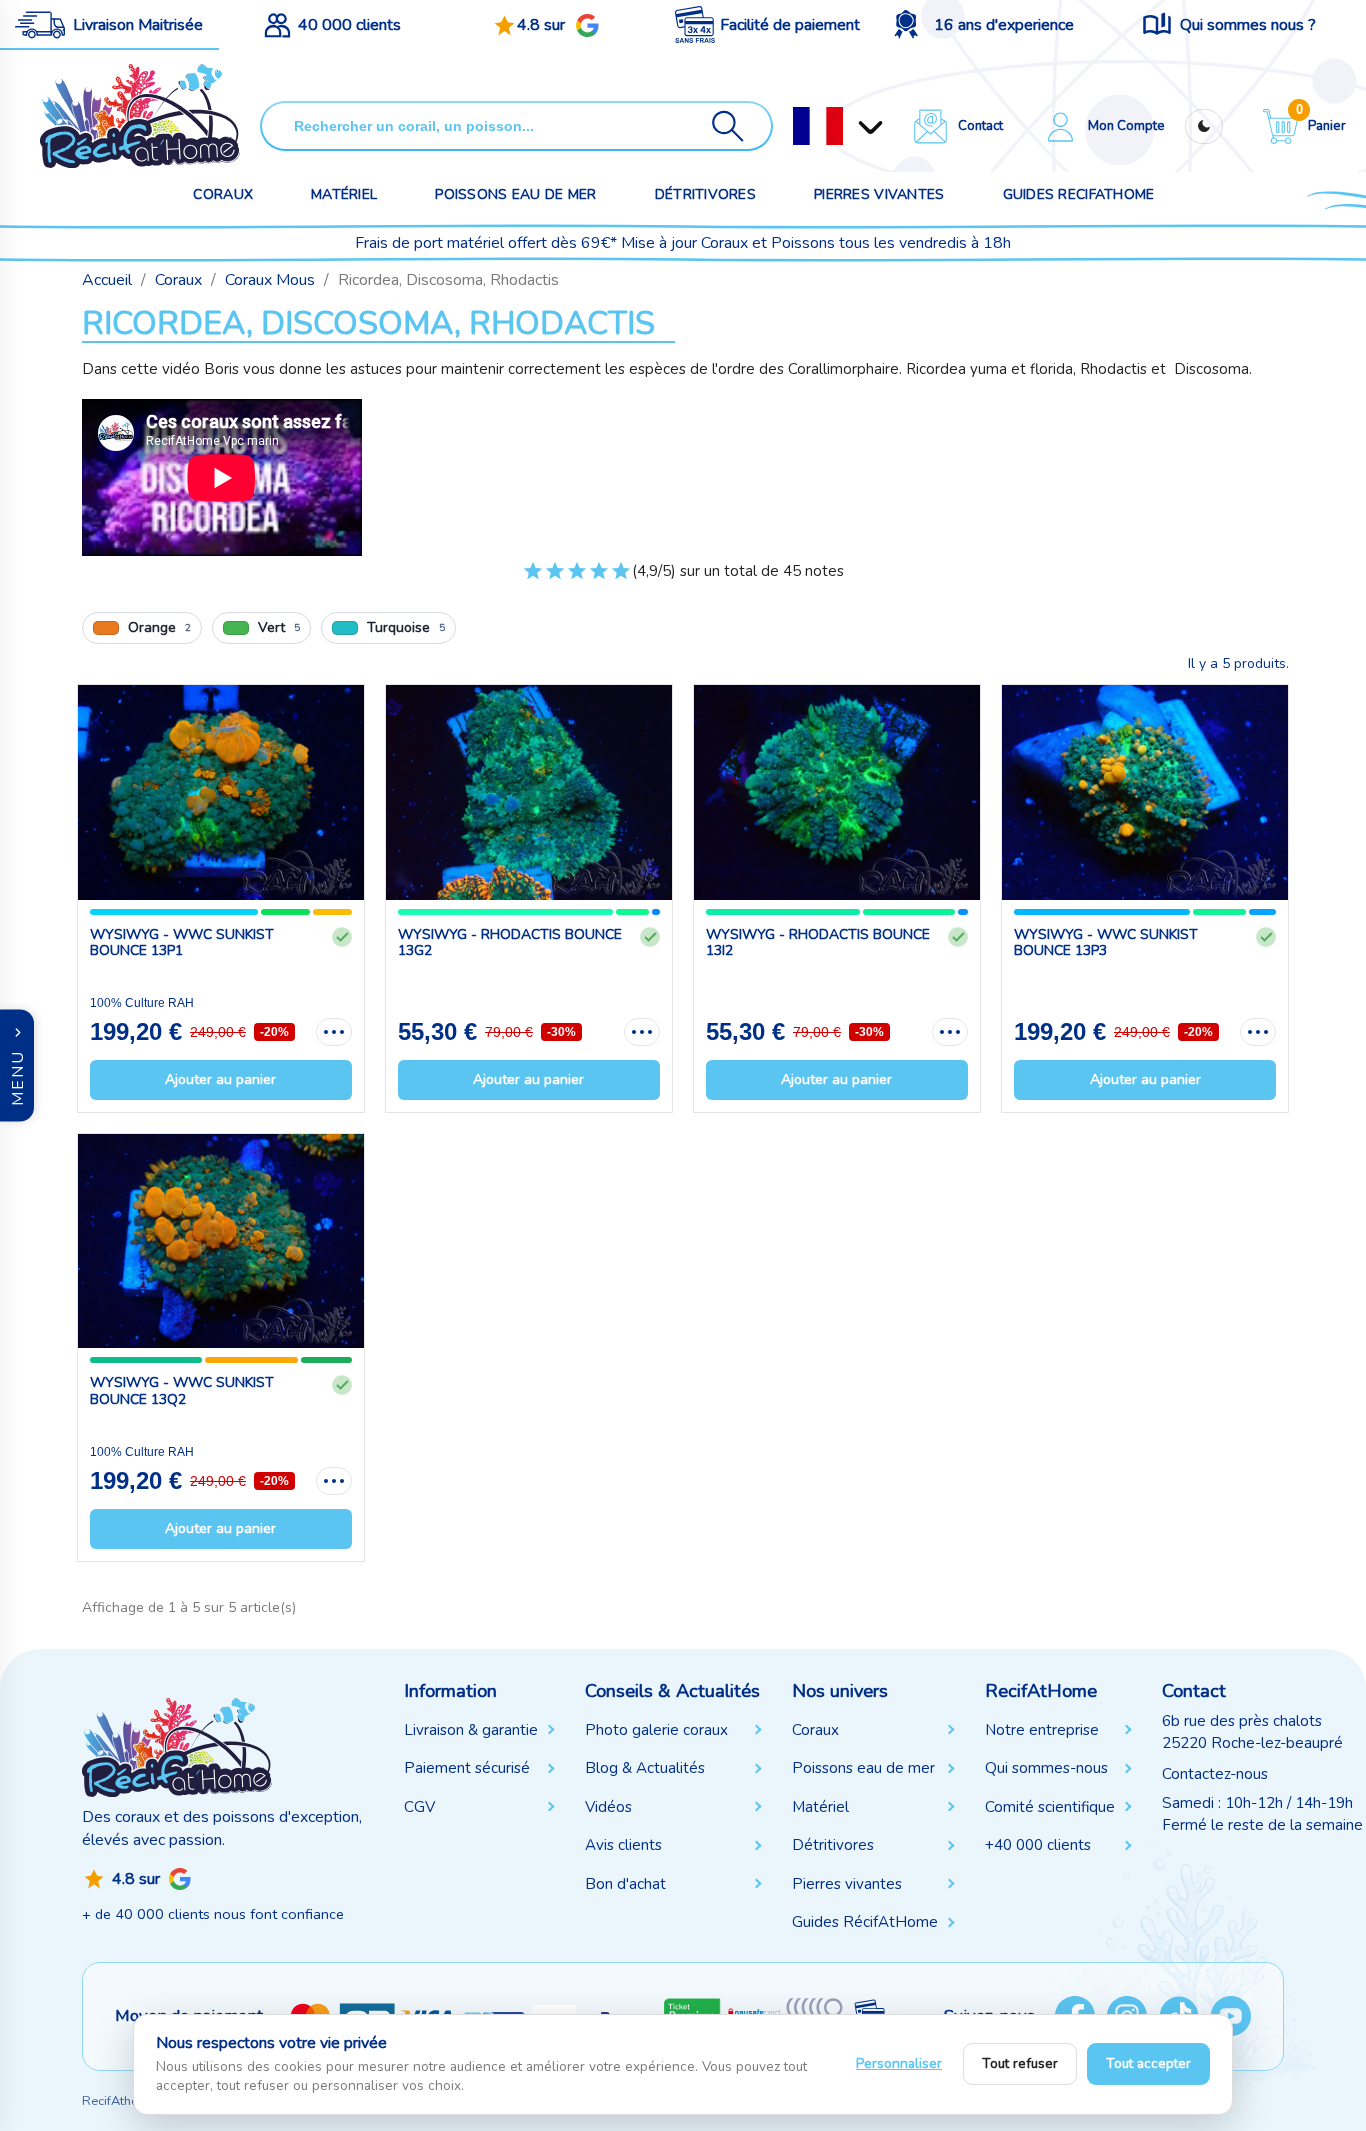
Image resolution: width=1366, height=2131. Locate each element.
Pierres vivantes (879, 194)
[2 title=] (555, 579)
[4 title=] (599, 579)
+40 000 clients (1038, 1845)
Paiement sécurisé (467, 1768)
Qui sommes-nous (1046, 1768)
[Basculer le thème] (1204, 126)
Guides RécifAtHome (865, 1922)
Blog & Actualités (645, 1768)
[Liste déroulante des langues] (818, 126)
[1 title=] (533, 579)
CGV (419, 1807)
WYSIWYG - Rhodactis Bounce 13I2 (818, 943)
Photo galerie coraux (656, 1730)
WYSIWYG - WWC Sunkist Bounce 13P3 (1106, 943)
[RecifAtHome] (177, 1746)
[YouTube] (1231, 2016)
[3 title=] (577, 579)
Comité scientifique (1050, 1807)
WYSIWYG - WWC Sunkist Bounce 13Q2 (182, 1391)
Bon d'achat (625, 1884)
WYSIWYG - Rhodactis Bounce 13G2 (510, 943)
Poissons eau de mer (515, 194)
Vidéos (608, 1807)
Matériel (344, 194)
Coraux (223, 194)
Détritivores (705, 194)
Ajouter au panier (220, 1079)
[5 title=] (621, 579)
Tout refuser (1020, 2063)
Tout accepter (1148, 2063)
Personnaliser (899, 2063)
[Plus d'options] (334, 1032)
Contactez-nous (1215, 1774)
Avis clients (623, 1845)
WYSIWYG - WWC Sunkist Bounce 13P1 (182, 943)
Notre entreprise (1042, 1730)
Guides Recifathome (1079, 194)
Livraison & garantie (471, 1730)
